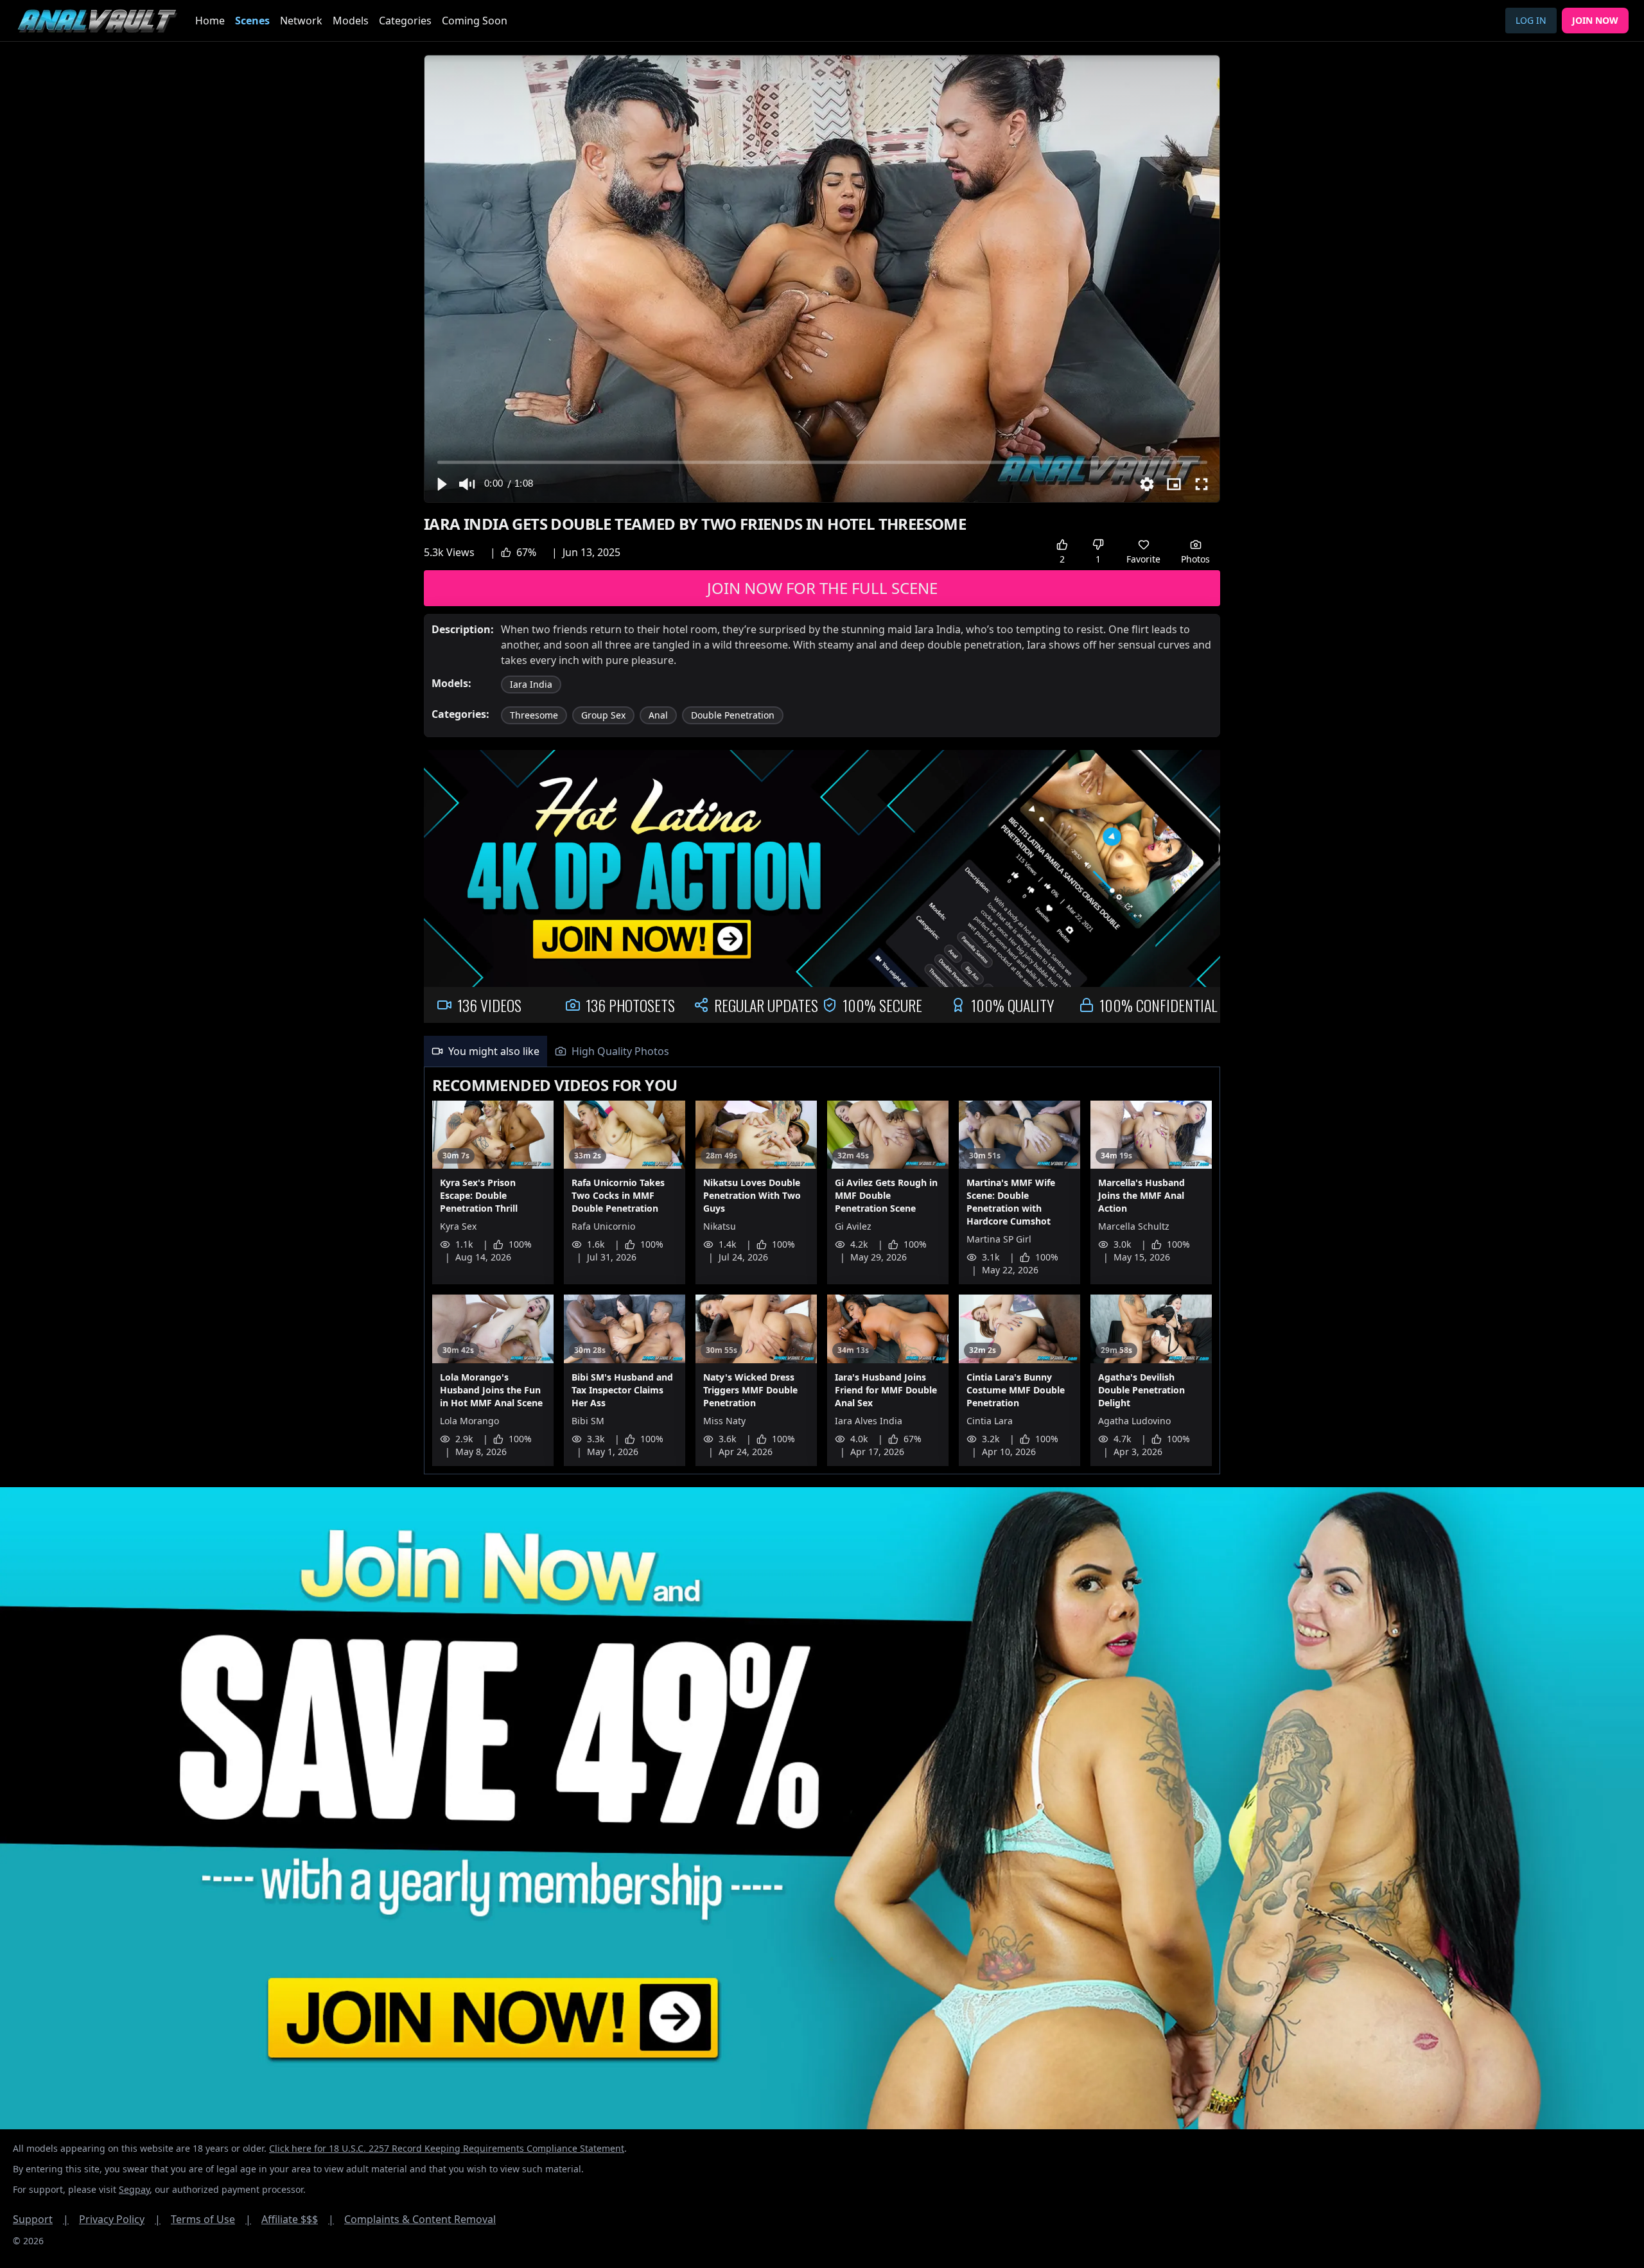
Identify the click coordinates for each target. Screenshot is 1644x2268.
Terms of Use (211, 2219)
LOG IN (1531, 20)
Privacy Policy (120, 2219)
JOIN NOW (1595, 20)
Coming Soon (475, 21)
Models (351, 21)
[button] (441, 484)
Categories (405, 21)
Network (301, 21)
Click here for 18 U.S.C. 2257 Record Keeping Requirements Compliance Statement (447, 2148)
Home (210, 21)
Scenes (252, 21)
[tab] (485, 1051)
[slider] (822, 462)
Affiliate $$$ (298, 2219)
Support (41, 2219)
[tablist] (822, 1051)
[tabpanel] (822, 1271)
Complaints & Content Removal (420, 2219)
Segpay (134, 2189)
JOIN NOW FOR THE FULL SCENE (822, 588)
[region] (822, 279)
